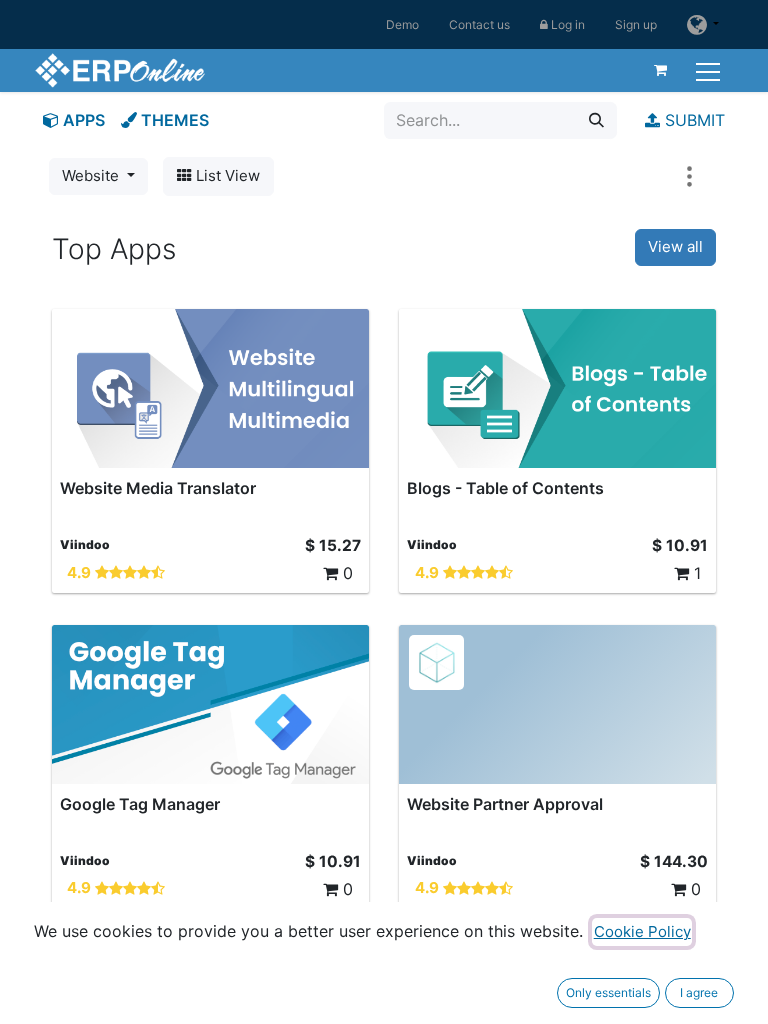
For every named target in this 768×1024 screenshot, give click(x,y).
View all (675, 246)
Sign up (636, 24)
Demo (402, 24)
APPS (82, 120)
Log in (566, 24)
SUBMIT (692, 120)
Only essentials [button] (608, 992)
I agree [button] (699, 992)
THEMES (173, 120)
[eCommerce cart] (661, 70)
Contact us (479, 24)
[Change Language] (703, 24)
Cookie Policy (642, 931)
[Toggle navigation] (710, 69)
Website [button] (92, 175)
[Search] (596, 120)
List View (226, 175)
